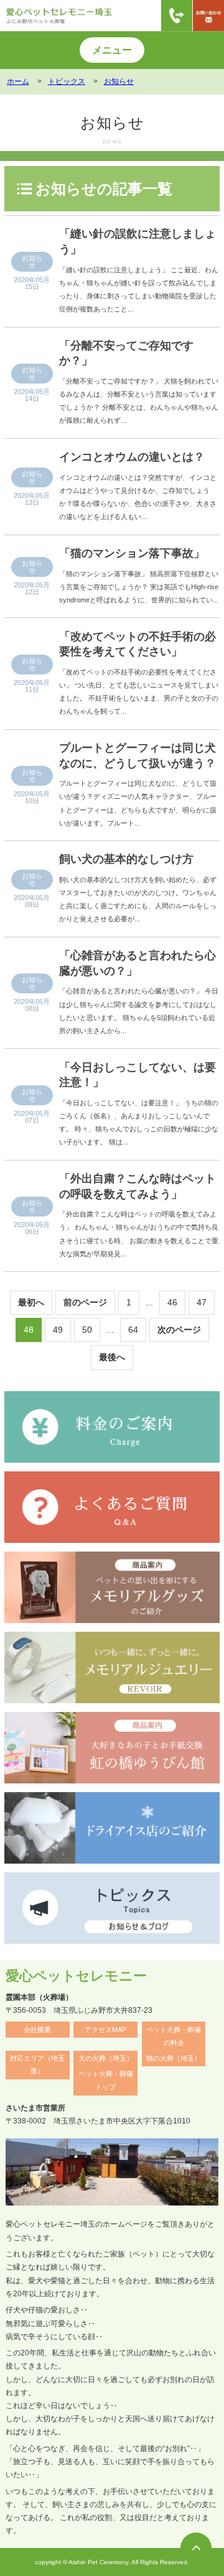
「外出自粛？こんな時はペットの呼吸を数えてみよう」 (138, 1186)
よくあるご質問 (186, 161)
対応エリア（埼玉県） (37, 2065)
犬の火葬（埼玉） (106, 2058)
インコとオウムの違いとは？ (132, 457)
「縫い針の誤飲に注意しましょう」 (138, 241)
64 (133, 1330)
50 (87, 1330)
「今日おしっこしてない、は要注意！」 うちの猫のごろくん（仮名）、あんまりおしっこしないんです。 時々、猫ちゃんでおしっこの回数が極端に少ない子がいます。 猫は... (139, 1122)
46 (172, 1302)
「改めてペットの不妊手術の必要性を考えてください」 (138, 644)
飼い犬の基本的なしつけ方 (126, 859)
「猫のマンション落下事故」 (132, 553)
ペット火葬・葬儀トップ (106, 2080)
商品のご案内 (111, 161)
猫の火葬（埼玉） (174, 2058)
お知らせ (32, 261)
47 (202, 1302)
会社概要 (37, 2030)
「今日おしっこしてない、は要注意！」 (138, 1075)
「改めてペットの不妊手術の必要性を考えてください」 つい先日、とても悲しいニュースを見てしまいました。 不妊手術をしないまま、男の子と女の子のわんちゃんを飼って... (139, 692)
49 (58, 1330)
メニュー (112, 50)
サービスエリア (38, 161)
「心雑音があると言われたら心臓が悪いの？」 (138, 963)
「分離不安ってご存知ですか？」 (126, 353)
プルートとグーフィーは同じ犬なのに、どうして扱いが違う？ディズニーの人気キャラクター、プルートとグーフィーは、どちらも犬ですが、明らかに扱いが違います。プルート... (138, 803)
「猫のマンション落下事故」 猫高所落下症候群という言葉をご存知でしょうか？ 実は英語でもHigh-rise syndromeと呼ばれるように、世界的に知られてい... (139, 587)
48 (29, 1330)
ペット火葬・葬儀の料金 (174, 2036)
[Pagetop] (196, 2548)
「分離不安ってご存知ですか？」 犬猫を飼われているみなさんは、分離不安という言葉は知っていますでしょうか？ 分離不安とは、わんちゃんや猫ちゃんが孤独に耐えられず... (139, 401)
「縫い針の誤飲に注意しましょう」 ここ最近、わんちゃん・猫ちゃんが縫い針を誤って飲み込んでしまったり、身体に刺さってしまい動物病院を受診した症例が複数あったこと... (139, 289)
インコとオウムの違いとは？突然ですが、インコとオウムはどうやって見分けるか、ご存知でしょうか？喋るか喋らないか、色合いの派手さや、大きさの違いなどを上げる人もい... (138, 497)
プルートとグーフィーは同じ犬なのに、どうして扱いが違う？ (138, 756)
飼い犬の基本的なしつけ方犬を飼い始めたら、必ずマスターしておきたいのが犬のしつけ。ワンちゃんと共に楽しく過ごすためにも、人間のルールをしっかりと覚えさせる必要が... (138, 899)
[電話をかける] (177, 16)
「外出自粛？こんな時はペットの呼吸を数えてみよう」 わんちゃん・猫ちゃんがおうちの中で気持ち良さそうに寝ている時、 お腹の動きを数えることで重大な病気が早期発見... (139, 1234)
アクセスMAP (105, 2030)
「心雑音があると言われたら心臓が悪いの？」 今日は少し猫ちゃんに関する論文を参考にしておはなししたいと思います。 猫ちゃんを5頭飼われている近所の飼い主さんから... (139, 1010)
